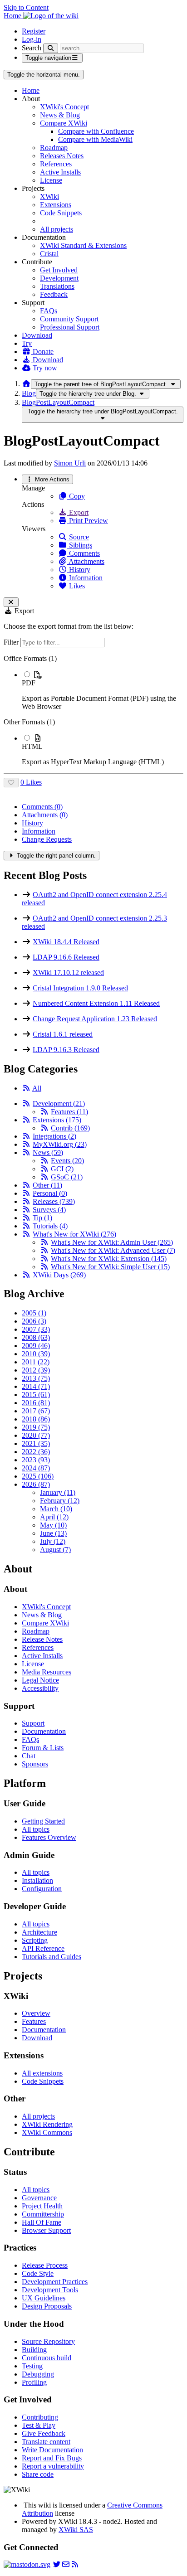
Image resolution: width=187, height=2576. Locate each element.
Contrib (70, 1128)
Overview (36, 2013)
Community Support (69, 319)
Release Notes (42, 1639)
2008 (36, 1337)
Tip (42, 1218)
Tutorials (50, 1226)
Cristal (49, 254)
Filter (12, 642)
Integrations (54, 1136)
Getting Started (43, 1821)
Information (85, 578)
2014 (36, 1386)
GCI (62, 1169)
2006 (34, 1321)
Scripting (35, 1940)
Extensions (56, 205)
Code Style (38, 2273)
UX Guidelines (44, 2298)
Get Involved (59, 270)
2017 (36, 1411)
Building (34, 2350)
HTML (32, 746)
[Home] (26, 384)
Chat (29, 1756)
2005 (34, 1313)
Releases (54, 1201)
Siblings (80, 545)
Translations (57, 286)
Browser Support (46, 2230)
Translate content (46, 2442)
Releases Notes (62, 156)
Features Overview (49, 1837)
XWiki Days (59, 1275)
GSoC (67, 1177)
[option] (103, 690)
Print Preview (88, 521)
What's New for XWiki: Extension (109, 1259)
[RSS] (26, 1088)
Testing (32, 2366)
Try (27, 343)
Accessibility (40, 1688)
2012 (36, 1370)
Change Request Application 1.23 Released (95, 1019)
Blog (29, 393)
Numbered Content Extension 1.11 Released (96, 1003)
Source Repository (48, 2341)
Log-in (32, 39)
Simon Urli (70, 463)
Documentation (44, 1731)
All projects (57, 229)
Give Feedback (44, 2433)
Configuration (42, 1889)
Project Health (42, 2206)
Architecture (39, 1932)
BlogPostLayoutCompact (58, 402)
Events (67, 1161)
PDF (29, 683)
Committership (43, 2214)
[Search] (51, 48)
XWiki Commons (47, 2132)
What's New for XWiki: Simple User (110, 1267)
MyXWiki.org (60, 1144)
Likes (76, 586)
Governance (39, 2198)
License (51, 180)
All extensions (42, 2073)
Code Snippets (61, 213)
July (53, 1541)
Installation (37, 1880)
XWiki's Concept (64, 107)
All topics (36, 1829)
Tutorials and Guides (52, 1957)
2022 (36, 1452)
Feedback (54, 294)
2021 (36, 1443)
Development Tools (50, 2290)
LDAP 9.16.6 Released (66, 957)
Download (37, 335)
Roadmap (54, 148)
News (48, 1152)
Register (34, 31)
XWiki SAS (76, 2530)
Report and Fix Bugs (52, 2458)
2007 (36, 1329)
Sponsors (35, 1764)
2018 (36, 1419)
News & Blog (60, 115)
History (79, 570)
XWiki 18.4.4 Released (66, 942)
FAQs (49, 311)
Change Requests (47, 839)
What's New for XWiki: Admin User (112, 1242)
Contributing (40, 2417)
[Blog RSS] (75, 2564)
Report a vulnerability (53, 2466)
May (53, 1525)
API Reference (43, 1948)
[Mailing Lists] (66, 2564)
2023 (36, 1460)
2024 (36, 1468)
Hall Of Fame (42, 2222)
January (58, 1492)
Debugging (38, 2374)
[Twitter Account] (57, 2564)
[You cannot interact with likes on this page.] (11, 783)
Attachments (86, 561)
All (37, 1088)
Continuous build (47, 2358)
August (55, 1550)
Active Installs (60, 172)
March (56, 1509)
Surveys (49, 1210)
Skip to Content (26, 7)
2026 (36, 1484)
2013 (36, 1378)
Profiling (34, 2382)
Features (69, 1112)
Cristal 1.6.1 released (63, 1034)
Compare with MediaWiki (95, 139)
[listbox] (93, 710)
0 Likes (31, 782)
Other (47, 1185)
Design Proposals (47, 2306)
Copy (76, 496)
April (54, 1517)
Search (32, 48)
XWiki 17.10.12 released (68, 973)
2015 (36, 1395)
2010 (36, 1354)
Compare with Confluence (96, 131)
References (56, 164)
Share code (38, 2474)
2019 (36, 1427)
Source (78, 537)
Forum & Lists (43, 1748)
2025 (38, 1476)
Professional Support (70, 327)
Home (31, 90)
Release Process (45, 2265)
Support (33, 1723)
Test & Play (39, 2425)
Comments (84, 553)
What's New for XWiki (74, 1234)
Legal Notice (40, 1680)
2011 (36, 1362)
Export (78, 512)
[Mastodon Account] (27, 2564)
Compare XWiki (64, 123)
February (60, 1501)
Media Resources (47, 1672)
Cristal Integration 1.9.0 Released (80, 988)
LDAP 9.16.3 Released (66, 1050)
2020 (36, 1435)
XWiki (49, 196)
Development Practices (55, 2282)
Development (59, 278)
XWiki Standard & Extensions (83, 245)
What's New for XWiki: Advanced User (113, 1250)
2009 (36, 1346)
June (53, 1533)
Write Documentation (52, 2450)
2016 (36, 1403)
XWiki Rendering (47, 2124)
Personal (50, 1193)
